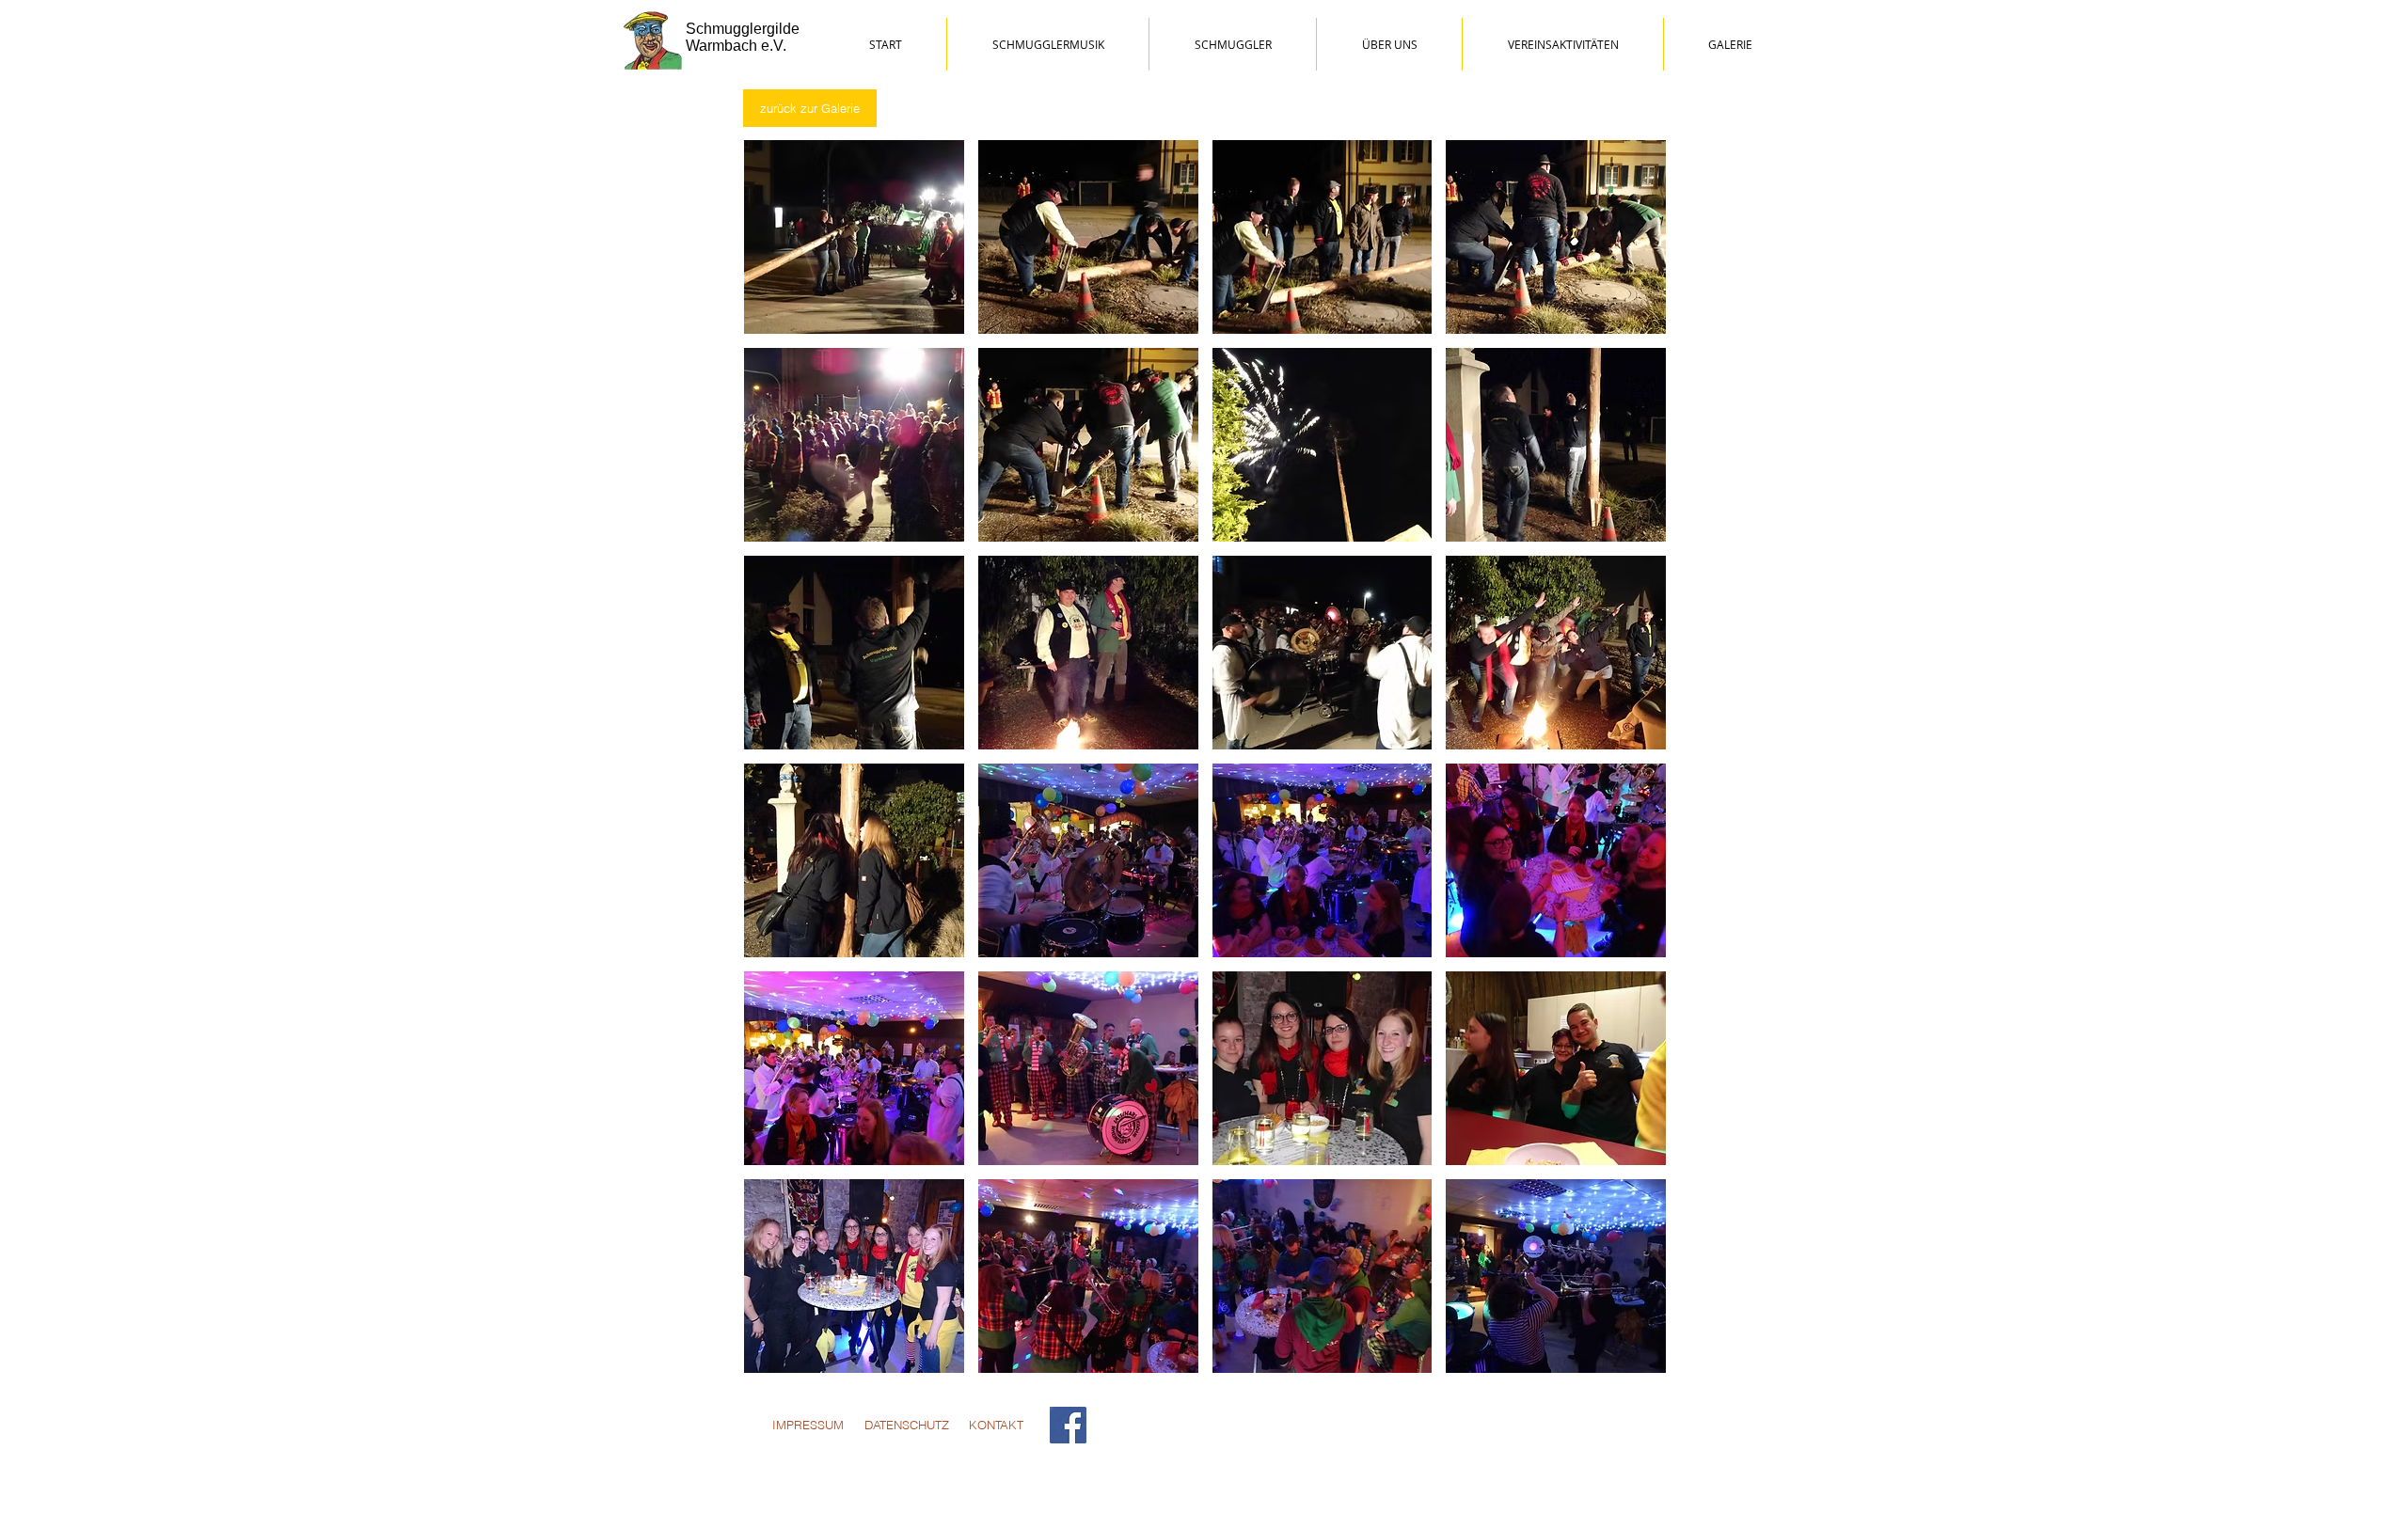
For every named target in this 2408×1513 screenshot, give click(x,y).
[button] (1730, 44)
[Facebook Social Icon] (1068, 1425)
